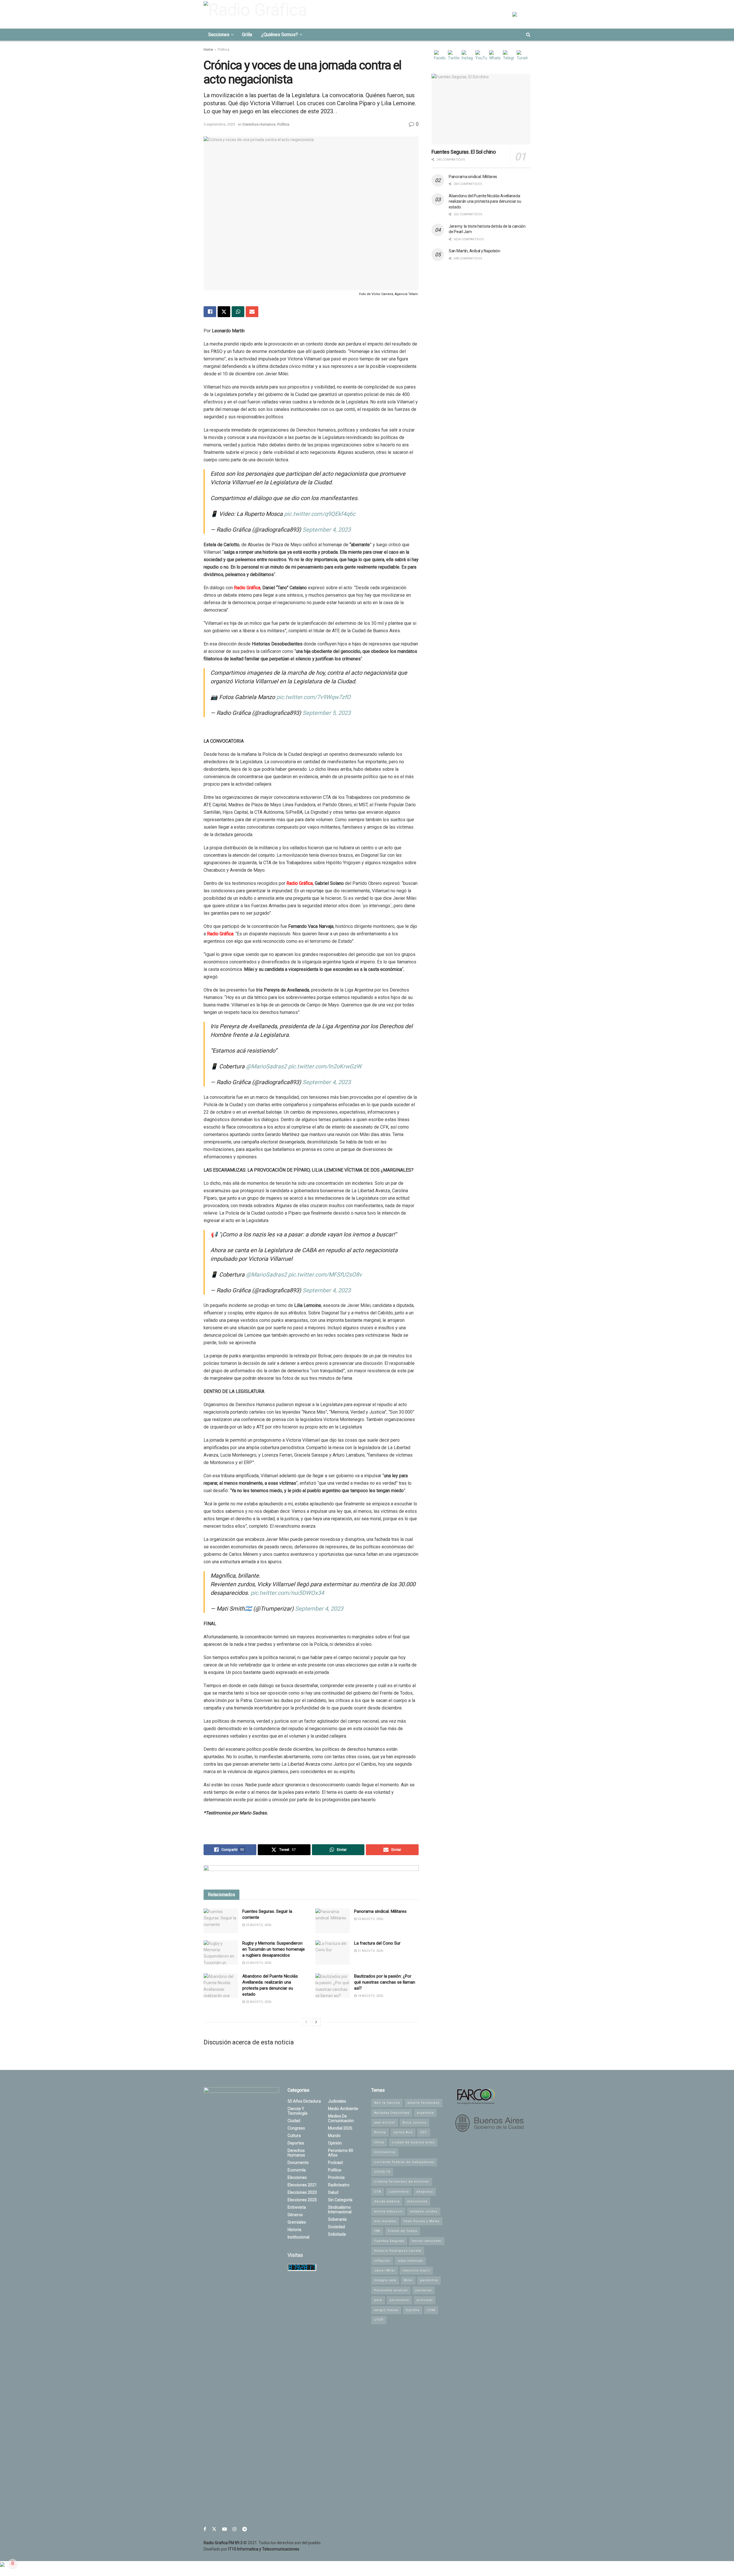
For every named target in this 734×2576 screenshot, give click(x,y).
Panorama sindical (391, 2290)
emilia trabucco (388, 2211)
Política (223, 50)
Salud (333, 2192)
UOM (431, 2310)
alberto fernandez (423, 2103)
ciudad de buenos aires (413, 2142)
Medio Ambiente (343, 2109)
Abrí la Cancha (387, 2103)
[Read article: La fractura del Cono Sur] (333, 1953)
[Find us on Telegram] (245, 2529)
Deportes (296, 2143)
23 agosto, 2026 (258, 1925)
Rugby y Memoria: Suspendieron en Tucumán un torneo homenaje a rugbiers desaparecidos (274, 1949)
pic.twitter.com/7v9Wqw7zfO (314, 697)
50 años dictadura (304, 2101)
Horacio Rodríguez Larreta (398, 2251)
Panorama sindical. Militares (380, 1911)
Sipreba (413, 2310)
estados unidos (424, 2211)
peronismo (399, 2300)
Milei (408, 2280)
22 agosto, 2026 (258, 1963)
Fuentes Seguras (389, 2241)
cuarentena (399, 2192)
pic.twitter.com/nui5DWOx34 (287, 1593)
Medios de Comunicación (341, 2118)
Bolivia (380, 2132)
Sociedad (336, 2227)
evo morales (385, 2221)
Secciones (219, 35)
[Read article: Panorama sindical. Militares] (333, 1921)
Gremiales (297, 2222)
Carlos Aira (403, 2132)
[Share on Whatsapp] (238, 312)
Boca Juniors (414, 2123)
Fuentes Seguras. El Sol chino (464, 152)
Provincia (336, 2177)
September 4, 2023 (327, 530)
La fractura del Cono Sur (377, 1943)
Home (208, 50)
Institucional (298, 2237)
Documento (298, 2163)
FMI (377, 2231)
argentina (425, 2113)
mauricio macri (416, 2270)
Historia (294, 2230)
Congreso (296, 2128)
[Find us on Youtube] (225, 2529)
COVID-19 (382, 2172)
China (379, 2142)
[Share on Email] (252, 312)
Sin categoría (340, 2200)
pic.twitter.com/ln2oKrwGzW (325, 1066)
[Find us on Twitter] (214, 2529)
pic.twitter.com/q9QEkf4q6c (320, 514)
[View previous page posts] (306, 2022)
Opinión (335, 2143)
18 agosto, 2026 (370, 1996)
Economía (297, 2170)
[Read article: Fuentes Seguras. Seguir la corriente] (221, 1921)
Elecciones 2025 (302, 2200)
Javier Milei (385, 2270)
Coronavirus (385, 2152)
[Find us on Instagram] (235, 2529)
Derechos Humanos (259, 124)
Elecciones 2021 (302, 2185)
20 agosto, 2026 (258, 2002)
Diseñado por (251, 2549)
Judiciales (337, 2101)
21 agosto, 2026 (370, 1951)
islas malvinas (410, 2261)
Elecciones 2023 (302, 2192)
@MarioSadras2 (266, 1066)
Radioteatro (339, 2185)
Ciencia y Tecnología (297, 2111)
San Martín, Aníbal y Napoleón (475, 251)
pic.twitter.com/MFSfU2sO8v (325, 1275)
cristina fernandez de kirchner (402, 2182)
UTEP (379, 2320)
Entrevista (297, 2207)
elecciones (417, 2201)
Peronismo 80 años (341, 2153)
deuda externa (387, 2201)
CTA (378, 2192)
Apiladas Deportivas (392, 2113)
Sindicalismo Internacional (340, 2210)
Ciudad (294, 2121)
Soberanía (337, 2219)
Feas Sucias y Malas (422, 2221)
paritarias (423, 2290)
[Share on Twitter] (224, 312)
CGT (424, 2132)
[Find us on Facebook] (205, 2529)
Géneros (295, 2215)
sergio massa (386, 2310)
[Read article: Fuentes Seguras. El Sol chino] (481, 109)
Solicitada (337, 2234)
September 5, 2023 (327, 713)
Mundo (334, 2136)
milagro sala (385, 2280)
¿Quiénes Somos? (280, 35)
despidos (425, 2192)
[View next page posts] (316, 2022)
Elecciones (297, 2177)
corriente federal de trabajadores (404, 2162)
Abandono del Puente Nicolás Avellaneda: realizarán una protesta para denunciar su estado (485, 201)
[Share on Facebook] (210, 312)
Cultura (294, 2136)
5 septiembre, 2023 (219, 124)
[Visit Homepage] (257, 14)
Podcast (335, 2163)
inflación (382, 2261)
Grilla (247, 35)
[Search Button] (528, 35)
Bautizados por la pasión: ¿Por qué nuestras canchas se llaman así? (385, 1982)
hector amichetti (427, 2241)
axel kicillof (385, 2123)
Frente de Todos (403, 2231)
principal (425, 2300)
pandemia (429, 2280)
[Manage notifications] (13, 2563)
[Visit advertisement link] (311, 1873)
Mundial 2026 (340, 2128)
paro (378, 2300)
